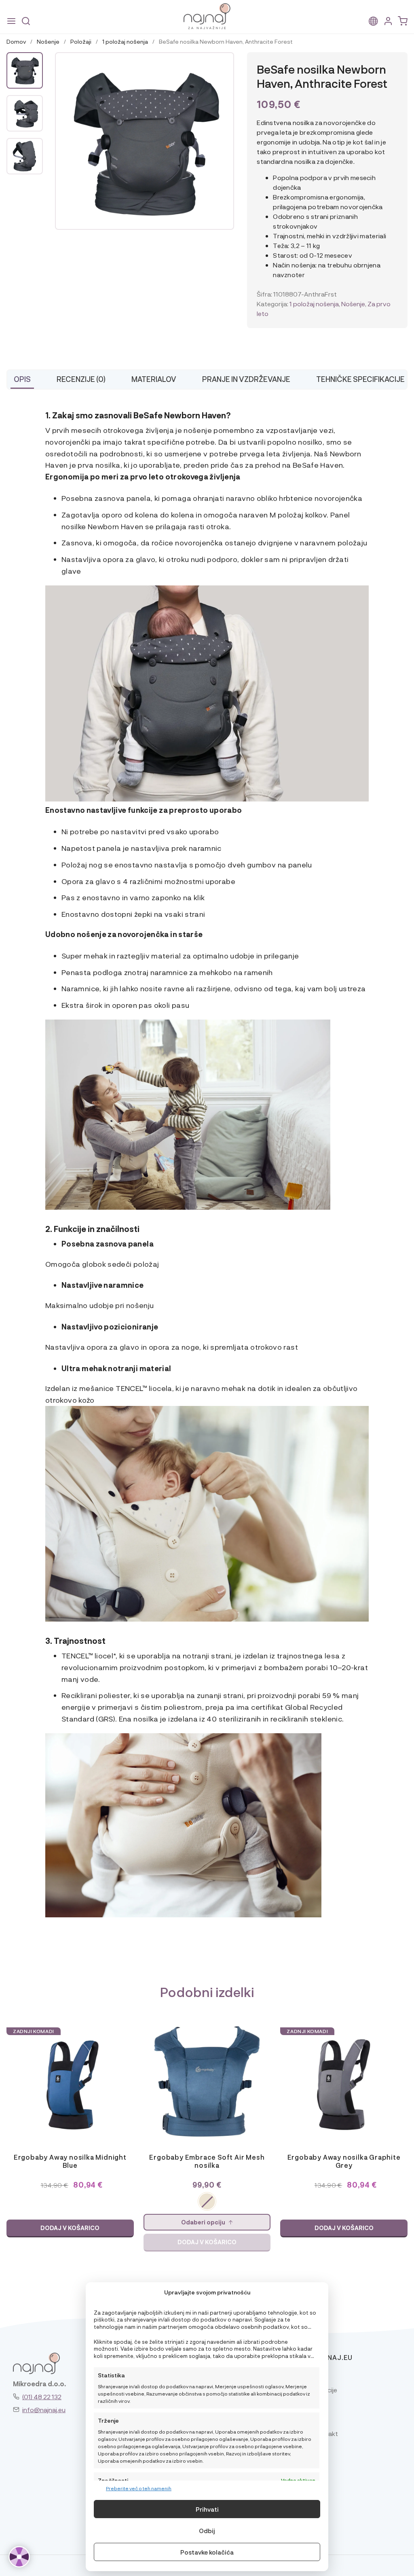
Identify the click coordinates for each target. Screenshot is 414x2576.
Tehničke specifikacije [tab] (360, 379)
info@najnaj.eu (44, 2410)
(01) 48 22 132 (42, 2397)
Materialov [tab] (154, 379)
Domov (16, 41)
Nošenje (48, 41)
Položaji (81, 41)
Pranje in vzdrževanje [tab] (246, 379)
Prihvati (207, 2509)
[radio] (207, 2201)
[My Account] (388, 21)
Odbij (207, 2531)
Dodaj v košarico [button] (70, 2228)
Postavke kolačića (207, 2552)
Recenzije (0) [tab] (81, 379)
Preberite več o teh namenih (139, 2488)
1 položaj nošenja (125, 41)
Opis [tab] (22, 379)
